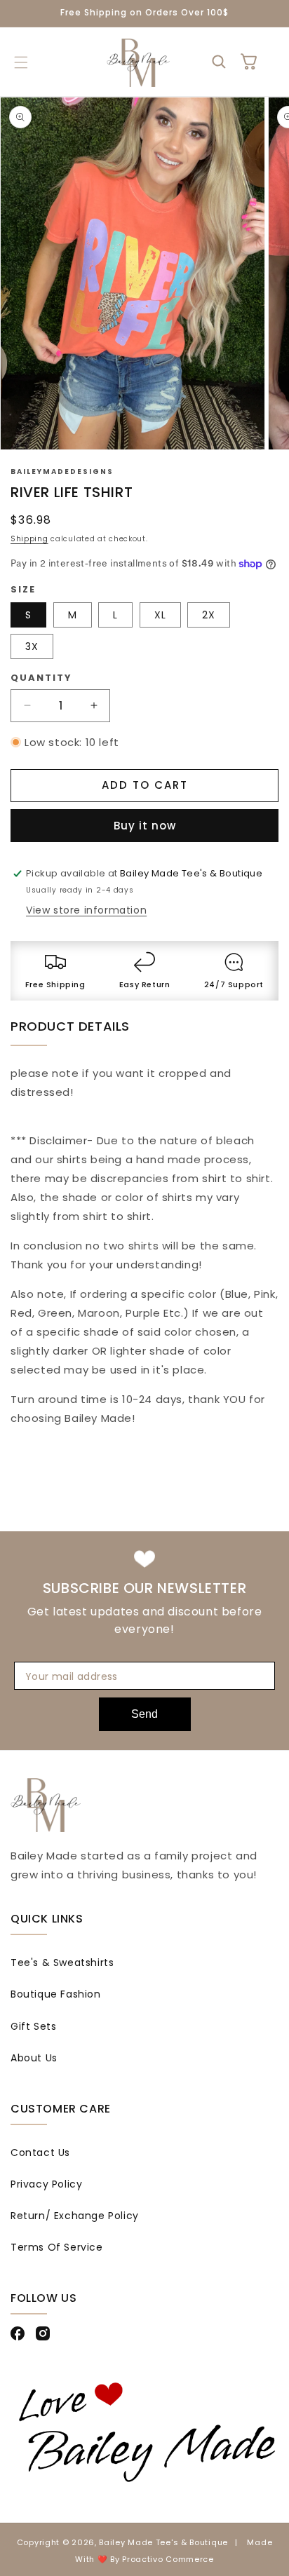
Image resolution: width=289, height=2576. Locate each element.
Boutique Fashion (56, 1994)
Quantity (41, 678)
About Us (34, 2058)
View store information (86, 910)
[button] (21, 62)
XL (160, 615)
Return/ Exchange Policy (75, 2216)
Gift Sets (33, 2026)
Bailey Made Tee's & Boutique (163, 2542)
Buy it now (145, 826)
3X (32, 646)
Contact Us (40, 2153)
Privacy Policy (46, 2184)
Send (144, 1714)
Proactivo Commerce (168, 2559)
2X (209, 615)
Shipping (29, 539)
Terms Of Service (57, 2247)
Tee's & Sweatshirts (62, 1962)
